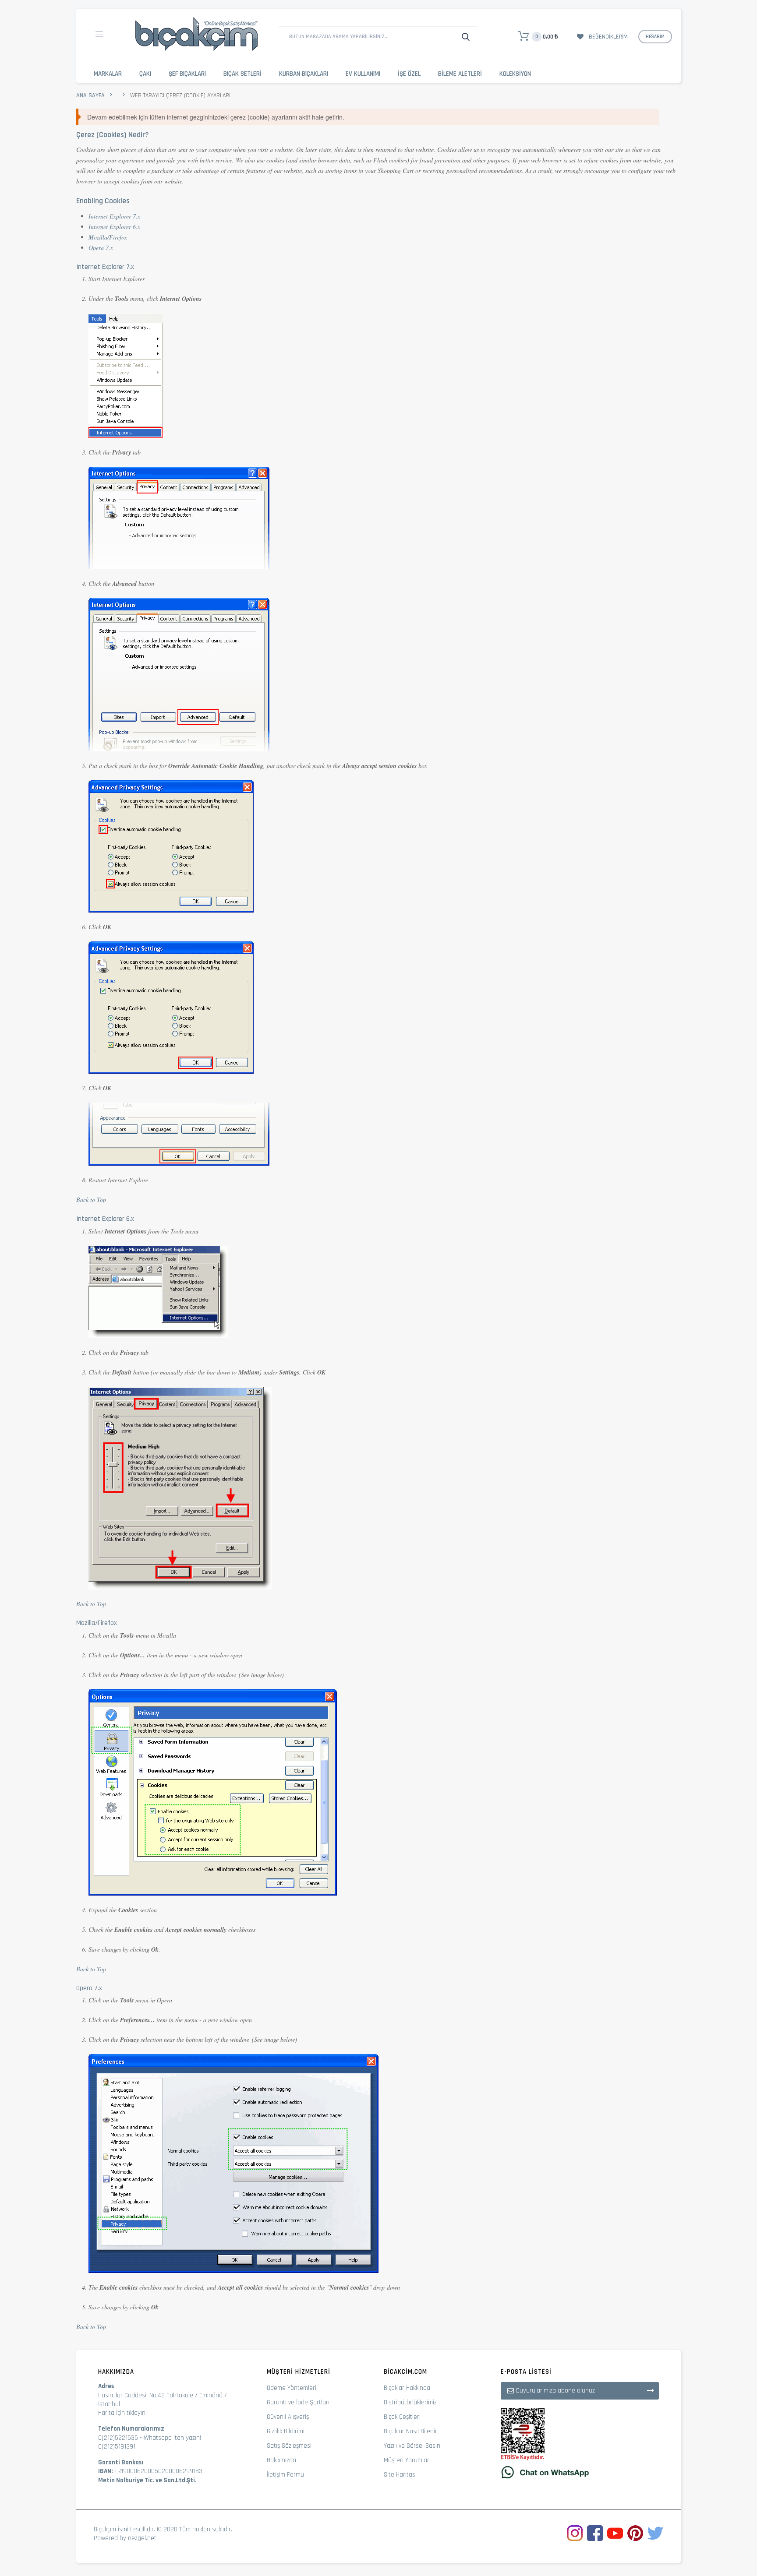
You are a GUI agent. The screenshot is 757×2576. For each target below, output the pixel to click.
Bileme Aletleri (460, 74)
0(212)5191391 (117, 2447)
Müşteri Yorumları (407, 2460)
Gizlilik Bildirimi (286, 2431)
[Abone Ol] (651, 2390)
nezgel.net (142, 2538)
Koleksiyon (515, 74)
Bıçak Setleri (242, 74)
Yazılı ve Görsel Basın (412, 2446)
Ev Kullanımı (363, 74)
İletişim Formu (285, 2475)
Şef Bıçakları (187, 74)
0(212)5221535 (118, 2438)
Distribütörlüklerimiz (410, 2402)
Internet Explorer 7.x (114, 216)
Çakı (145, 74)
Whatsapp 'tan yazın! (172, 2438)
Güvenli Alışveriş (288, 2417)
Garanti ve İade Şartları (298, 2402)
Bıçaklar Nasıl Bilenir (410, 2431)
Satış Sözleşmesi (289, 2446)
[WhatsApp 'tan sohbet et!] (580, 2472)
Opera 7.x (101, 248)
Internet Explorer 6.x (114, 227)
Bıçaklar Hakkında (407, 2388)
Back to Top (91, 1200)
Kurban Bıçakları (304, 74)
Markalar (108, 74)
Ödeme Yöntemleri (292, 2388)
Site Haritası (400, 2475)
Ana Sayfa (90, 95)
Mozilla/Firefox (108, 237)
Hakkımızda (281, 2460)
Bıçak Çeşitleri (402, 2417)
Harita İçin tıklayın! (122, 2413)
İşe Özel (409, 74)
